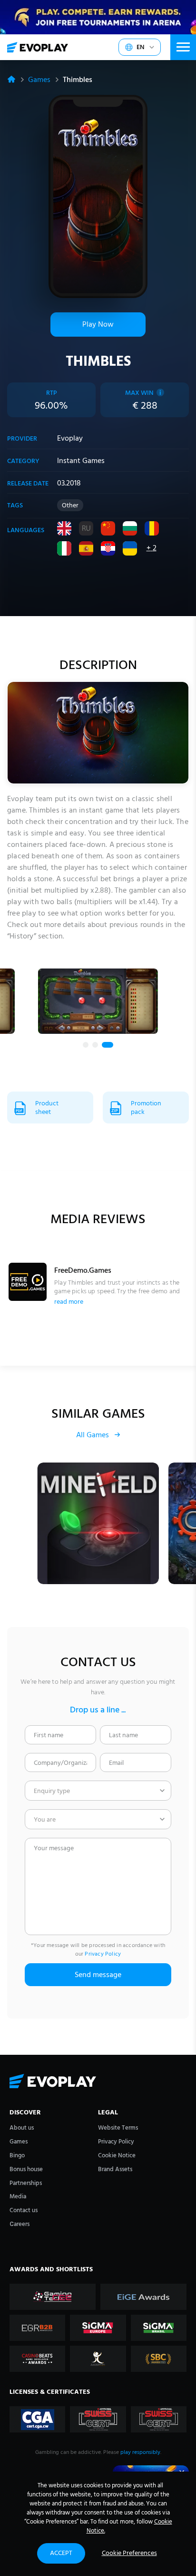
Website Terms (118, 2128)
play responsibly (140, 2452)
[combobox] (98, 1791)
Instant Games (81, 461)
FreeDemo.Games (83, 1271)
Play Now (98, 325)
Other (70, 506)
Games (39, 80)
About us (22, 2128)
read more (69, 1302)
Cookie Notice (117, 2156)
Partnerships (26, 2183)
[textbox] (98, 1791)
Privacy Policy (103, 1954)
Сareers (20, 2224)
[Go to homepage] (38, 47)
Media (18, 2197)
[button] (86, 1045)
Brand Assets (115, 2169)
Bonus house (26, 2169)
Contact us (24, 2210)
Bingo (17, 2156)
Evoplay (70, 439)
